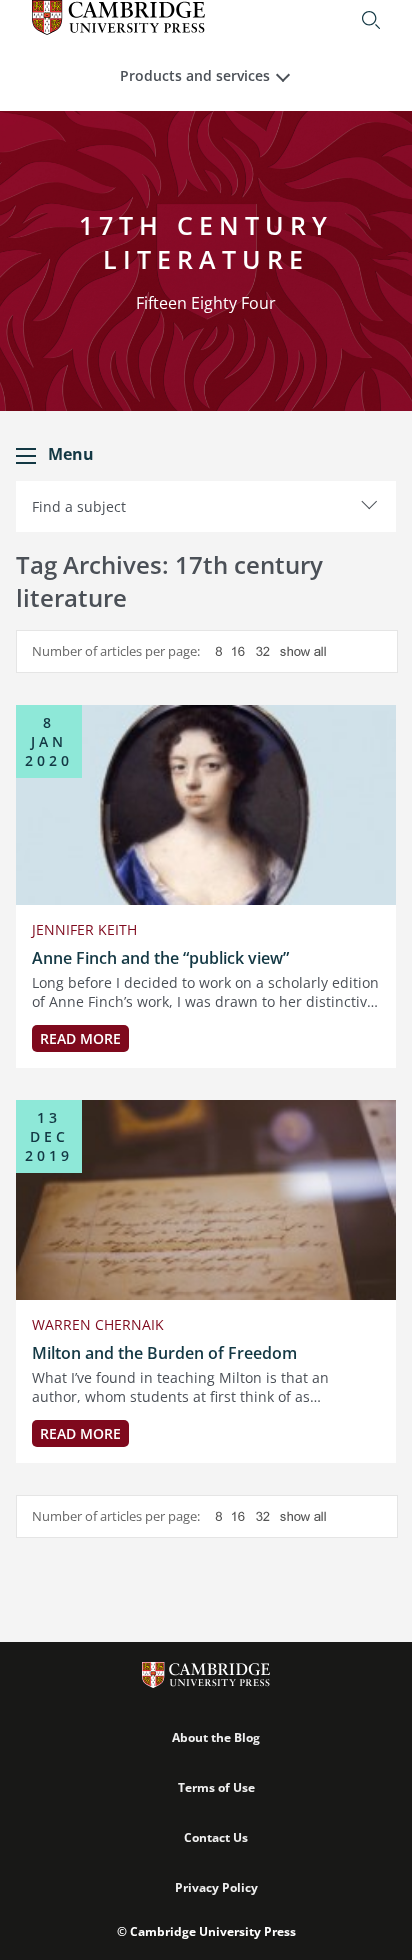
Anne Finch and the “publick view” (160, 958)
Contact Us (216, 1837)
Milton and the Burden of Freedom (164, 1353)
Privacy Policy (216, 1887)
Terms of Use (216, 1787)
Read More (80, 1038)
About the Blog (216, 1737)
